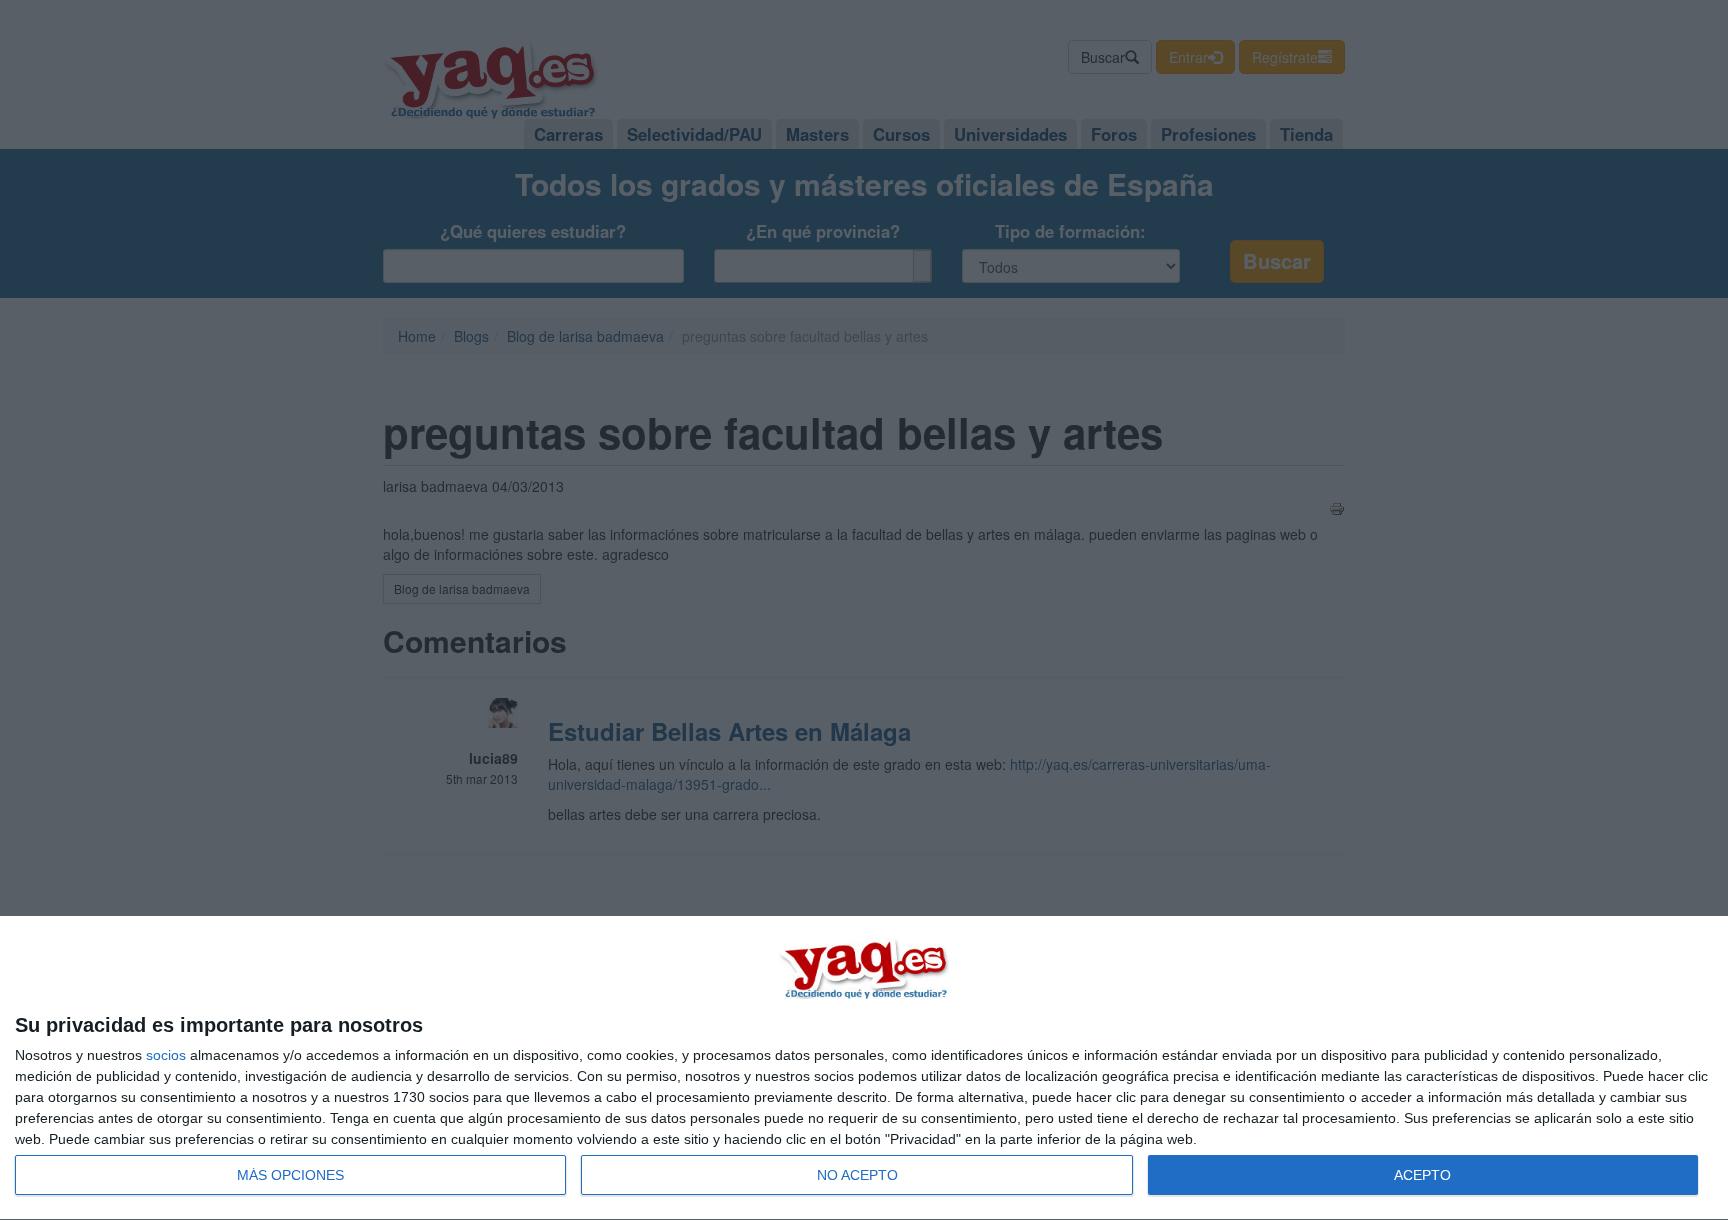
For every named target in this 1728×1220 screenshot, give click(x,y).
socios (166, 1055)
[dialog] (864, 1068)
